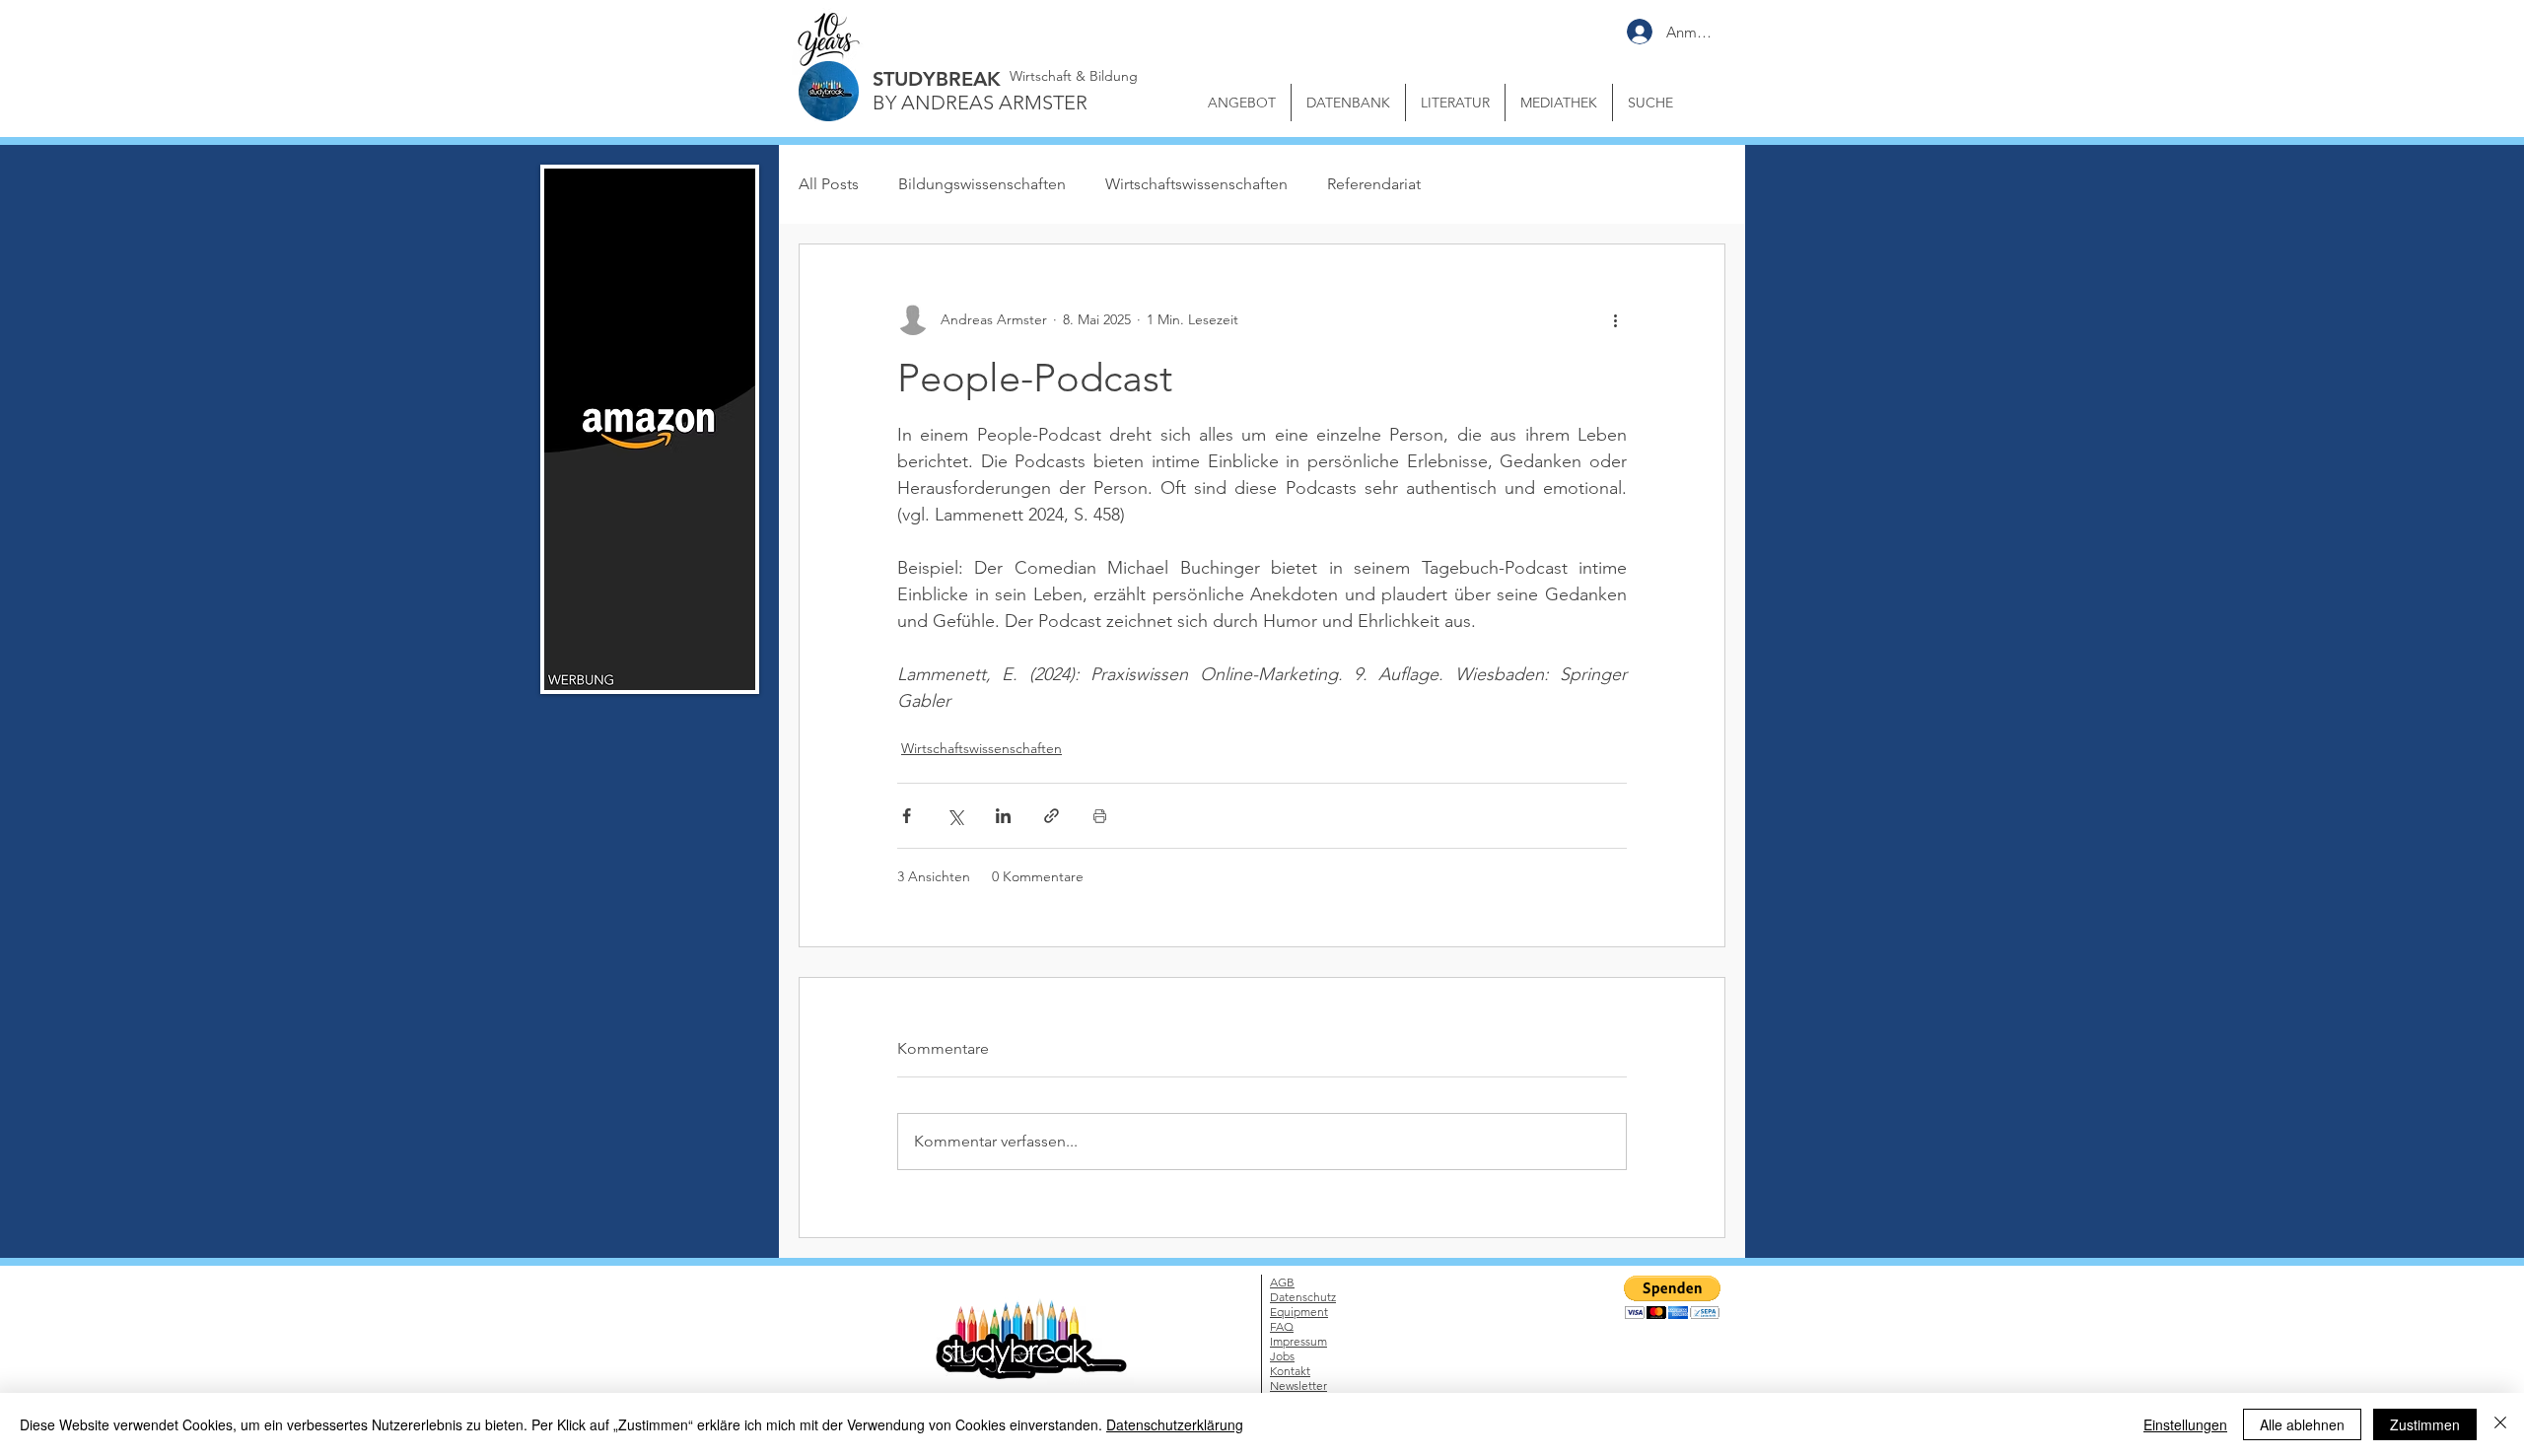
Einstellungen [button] (2185, 1424)
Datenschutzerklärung (1175, 1424)
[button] (1643, 624)
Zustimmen (2425, 1424)
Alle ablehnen (2302, 1424)
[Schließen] (2500, 1424)
